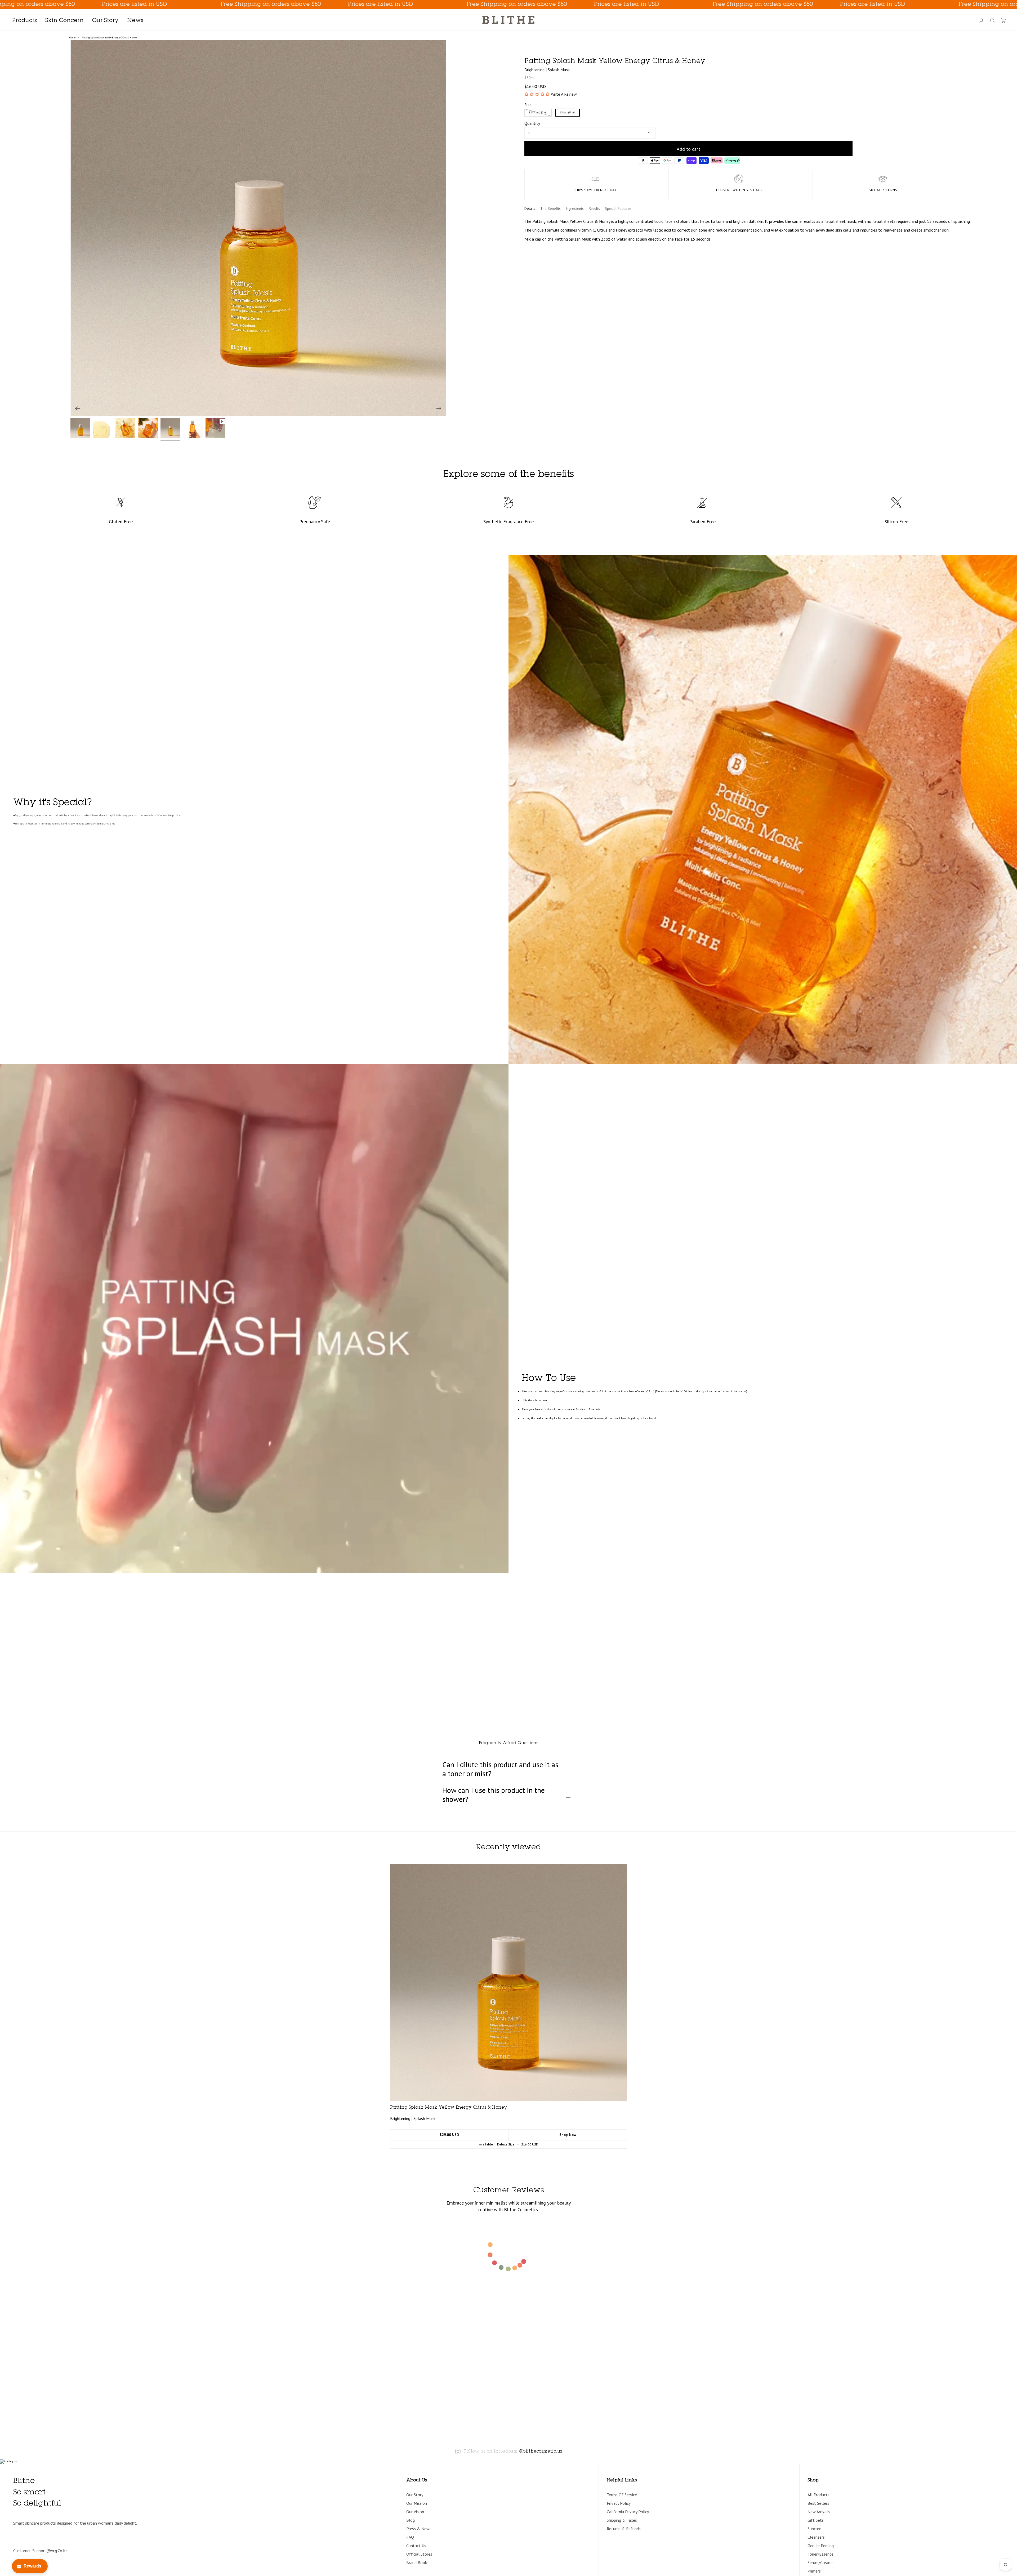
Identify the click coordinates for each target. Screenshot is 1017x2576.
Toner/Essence (820, 2554)
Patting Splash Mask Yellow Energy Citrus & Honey (109, 37)
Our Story (415, 2495)
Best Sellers (818, 2503)
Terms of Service (622, 2495)
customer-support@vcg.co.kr (40, 2551)
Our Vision (415, 2512)
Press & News (419, 2529)
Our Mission (417, 2503)
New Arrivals (819, 2512)
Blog (411, 2520)
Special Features (618, 209)
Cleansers (816, 2537)
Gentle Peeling (821, 2546)
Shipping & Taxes (622, 2520)
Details (530, 209)
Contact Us (416, 2546)
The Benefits (550, 209)
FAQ (410, 2537)
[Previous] (78, 408)
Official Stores (419, 2554)
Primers (814, 2571)
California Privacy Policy (628, 2512)
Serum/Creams (820, 2562)
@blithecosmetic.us (540, 2451)
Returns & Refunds (624, 2529)
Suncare (814, 2529)
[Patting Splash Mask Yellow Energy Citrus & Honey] (509, 1983)
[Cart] (1003, 21)
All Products (818, 2495)
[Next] (439, 408)
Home (72, 37)
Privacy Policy (619, 2503)
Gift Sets (816, 2520)
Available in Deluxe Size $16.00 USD (509, 2144)
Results (594, 209)
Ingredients (575, 209)
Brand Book (417, 2562)
